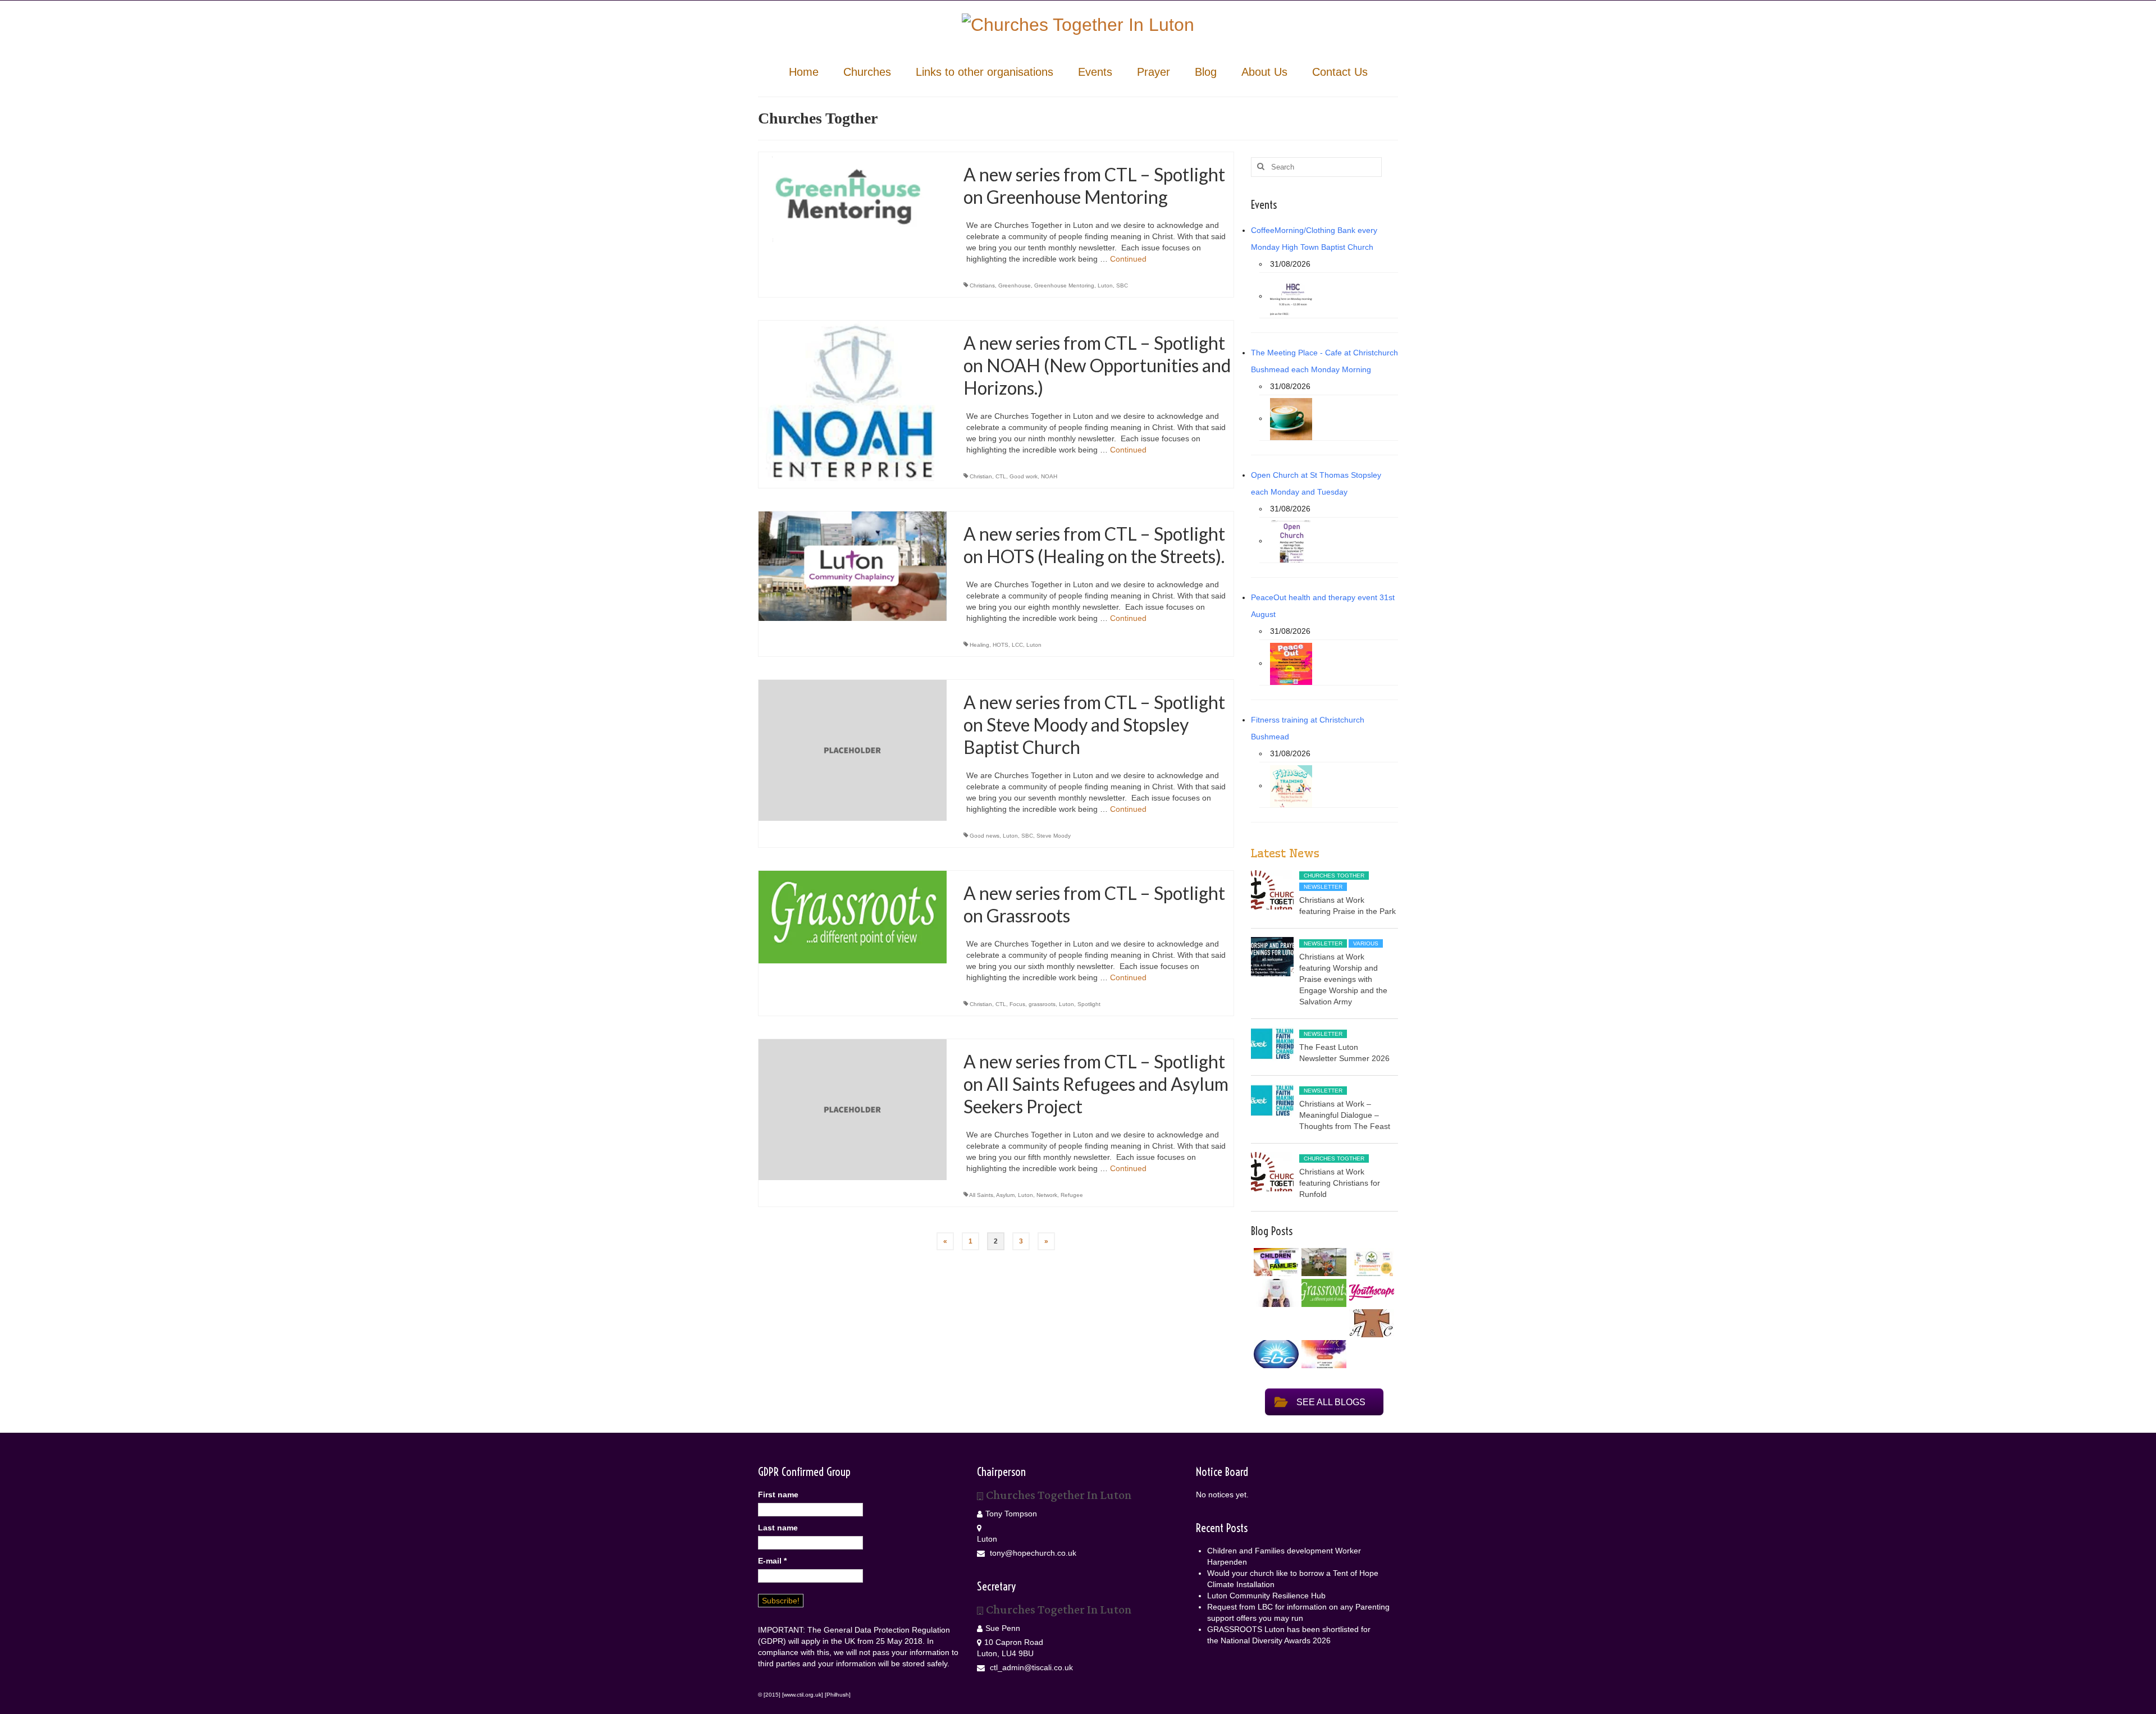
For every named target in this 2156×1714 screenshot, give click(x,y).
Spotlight (1089, 1004)
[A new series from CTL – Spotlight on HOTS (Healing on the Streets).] (853, 565)
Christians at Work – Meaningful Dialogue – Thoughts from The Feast (1345, 1115)
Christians (982, 285)
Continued (1128, 259)
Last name (778, 1528)
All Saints (981, 1195)
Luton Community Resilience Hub (1266, 1596)
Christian (981, 476)
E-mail (772, 1561)
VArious (1366, 943)
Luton (1105, 285)
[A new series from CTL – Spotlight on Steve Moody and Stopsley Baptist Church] (853, 749)
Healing (979, 645)
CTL (1001, 476)
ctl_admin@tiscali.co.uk (1030, 1667)
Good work (1024, 476)
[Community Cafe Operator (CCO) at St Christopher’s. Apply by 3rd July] (1370, 1323)
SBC (1122, 285)
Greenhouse (1015, 285)
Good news (985, 836)
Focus (1017, 1004)
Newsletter (1323, 887)
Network (1047, 1195)
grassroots (1042, 1004)
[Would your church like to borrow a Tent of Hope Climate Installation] (1323, 1262)
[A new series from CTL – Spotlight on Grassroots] (853, 916)
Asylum (1005, 1195)
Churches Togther (1334, 876)
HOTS (1001, 645)
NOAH (1049, 476)
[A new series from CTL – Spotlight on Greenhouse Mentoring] (853, 202)
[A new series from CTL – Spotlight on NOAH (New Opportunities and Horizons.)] (853, 400)
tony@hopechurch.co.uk (1032, 1553)
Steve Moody (1054, 836)
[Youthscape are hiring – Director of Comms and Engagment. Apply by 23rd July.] (1370, 1293)
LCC (1017, 645)
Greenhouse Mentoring (1064, 285)
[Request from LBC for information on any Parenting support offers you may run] (1275, 1293)
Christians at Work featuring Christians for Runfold (1340, 1183)
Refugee (1072, 1195)
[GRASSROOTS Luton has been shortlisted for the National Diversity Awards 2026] (1323, 1293)
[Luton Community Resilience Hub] (1370, 1262)
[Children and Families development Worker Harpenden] (1275, 1262)
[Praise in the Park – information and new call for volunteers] (1323, 1354)
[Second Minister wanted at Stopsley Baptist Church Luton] (1275, 1354)
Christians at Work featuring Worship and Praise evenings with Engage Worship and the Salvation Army (1343, 979)
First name (778, 1494)
